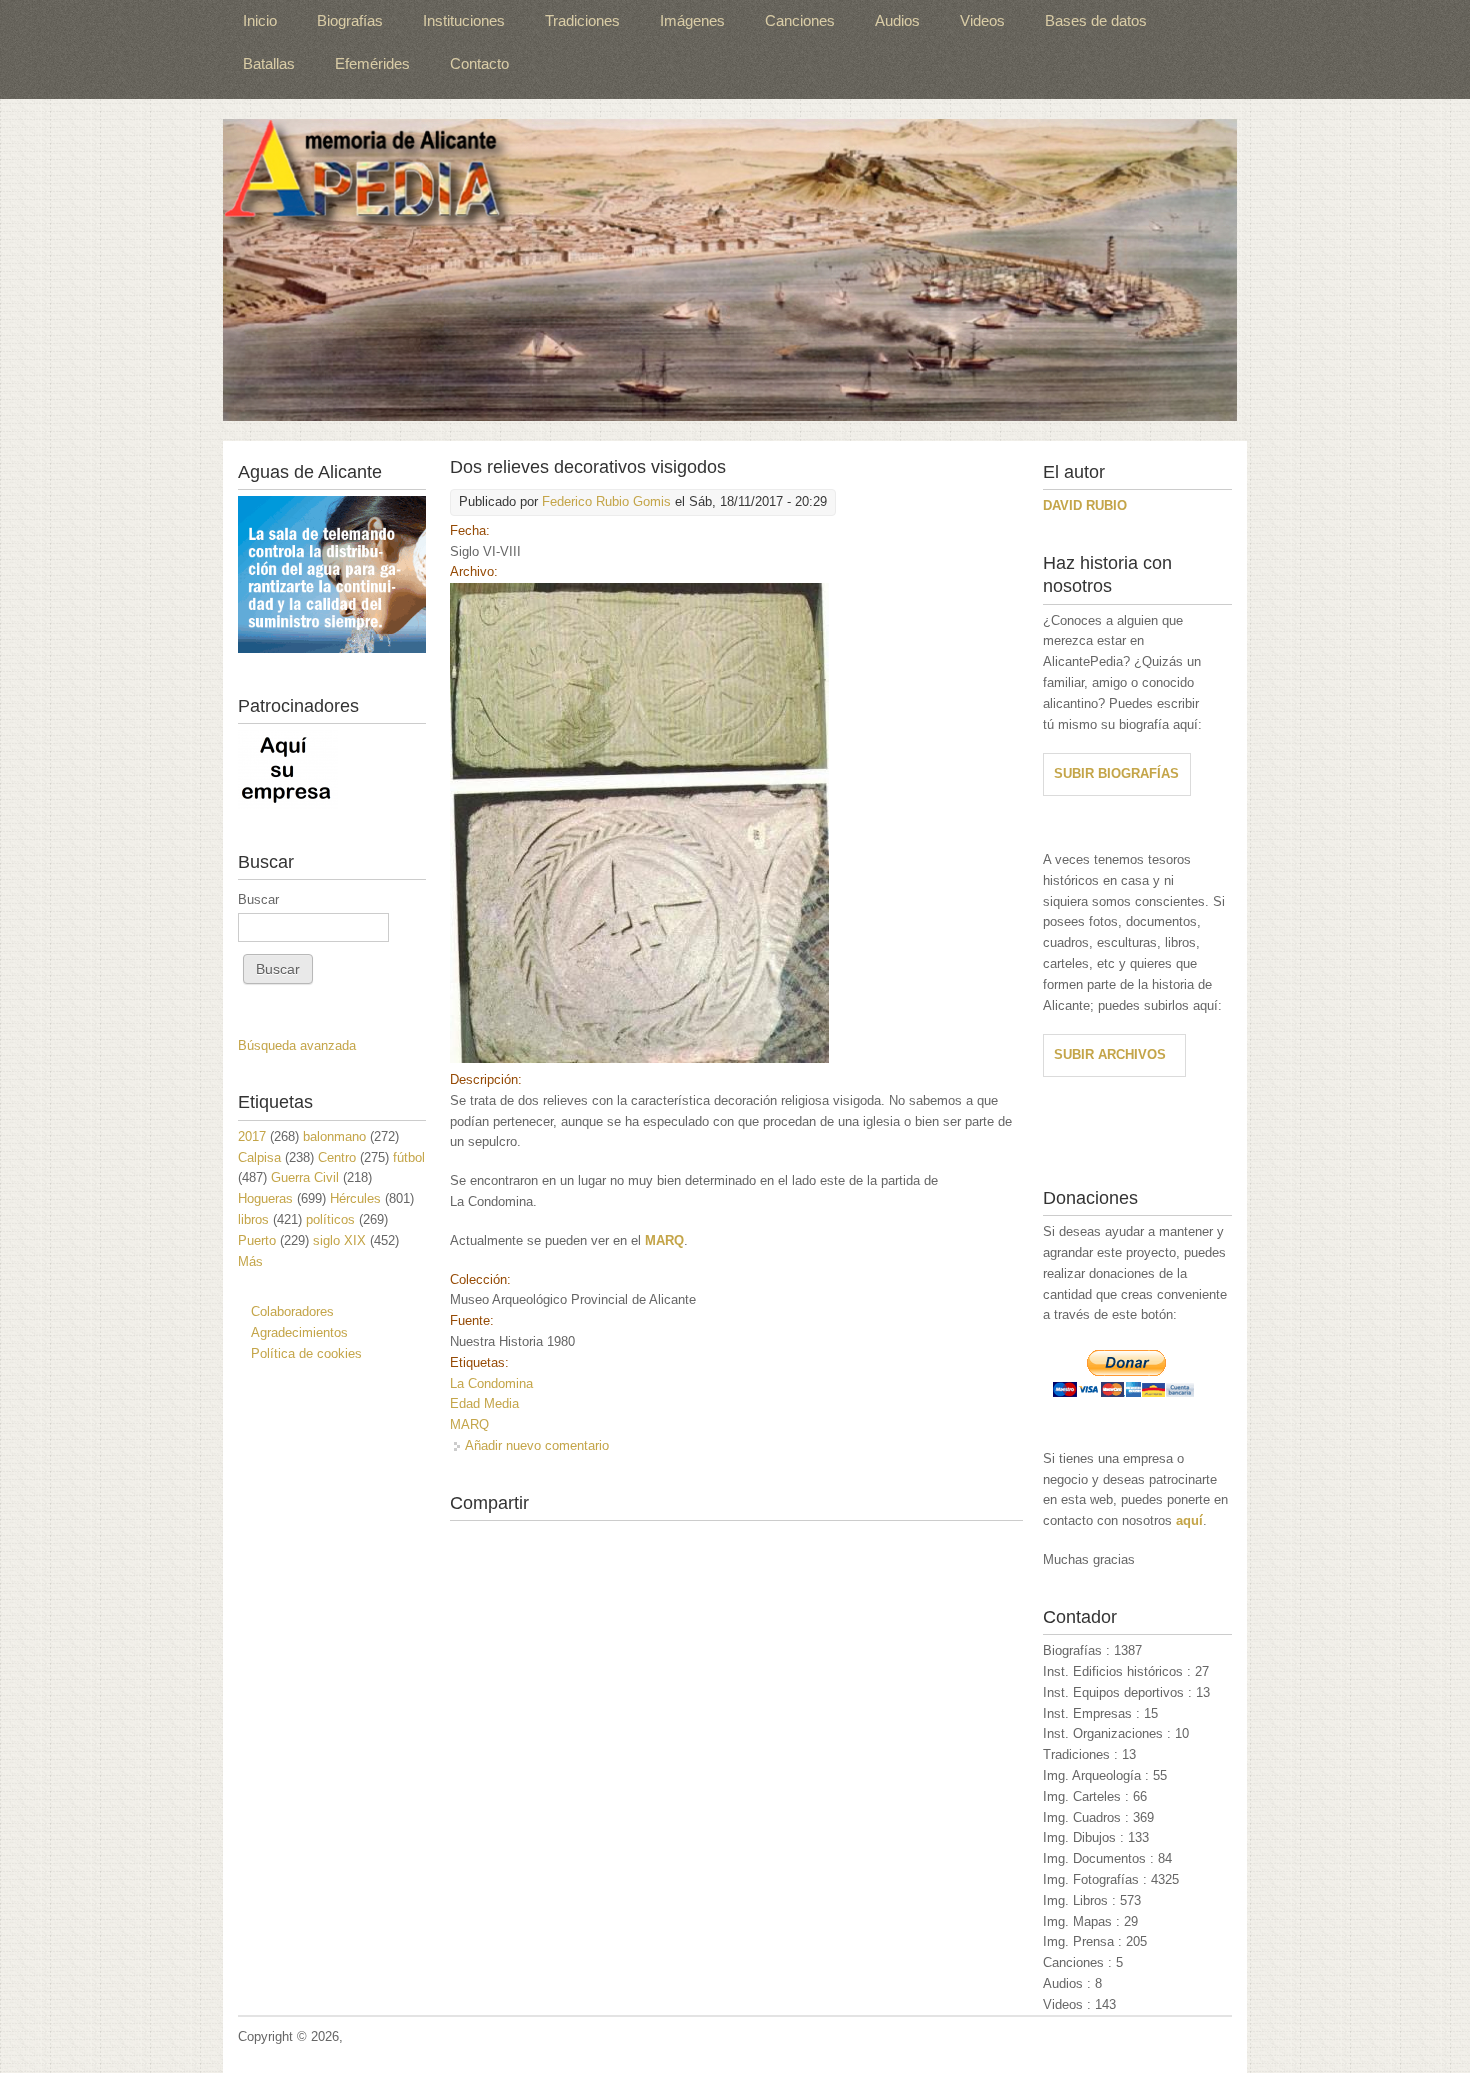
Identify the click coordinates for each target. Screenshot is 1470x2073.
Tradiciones (582, 20)
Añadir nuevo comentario (537, 1445)
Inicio (260, 20)
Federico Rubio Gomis (606, 501)
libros (253, 1219)
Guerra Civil (305, 1177)
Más (250, 1261)
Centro (337, 1157)
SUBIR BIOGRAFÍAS (1116, 773)
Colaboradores (292, 1311)
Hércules (355, 1198)
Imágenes (692, 20)
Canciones (800, 20)
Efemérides (372, 63)
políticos (330, 1219)
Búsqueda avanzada (297, 1045)
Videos (982, 20)
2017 (252, 1136)
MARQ (469, 1424)
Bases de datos (1096, 20)
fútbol (409, 1157)
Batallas (269, 63)
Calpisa (259, 1157)
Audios (897, 20)
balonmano (334, 1136)
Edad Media (484, 1403)
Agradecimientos (299, 1332)
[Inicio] (730, 270)
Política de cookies (306, 1353)
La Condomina (491, 1383)
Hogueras (265, 1198)
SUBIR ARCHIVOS (1110, 1054)
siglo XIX (339, 1240)
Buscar (258, 899)
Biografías (350, 20)
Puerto (257, 1240)
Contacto (479, 63)
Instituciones (464, 20)
